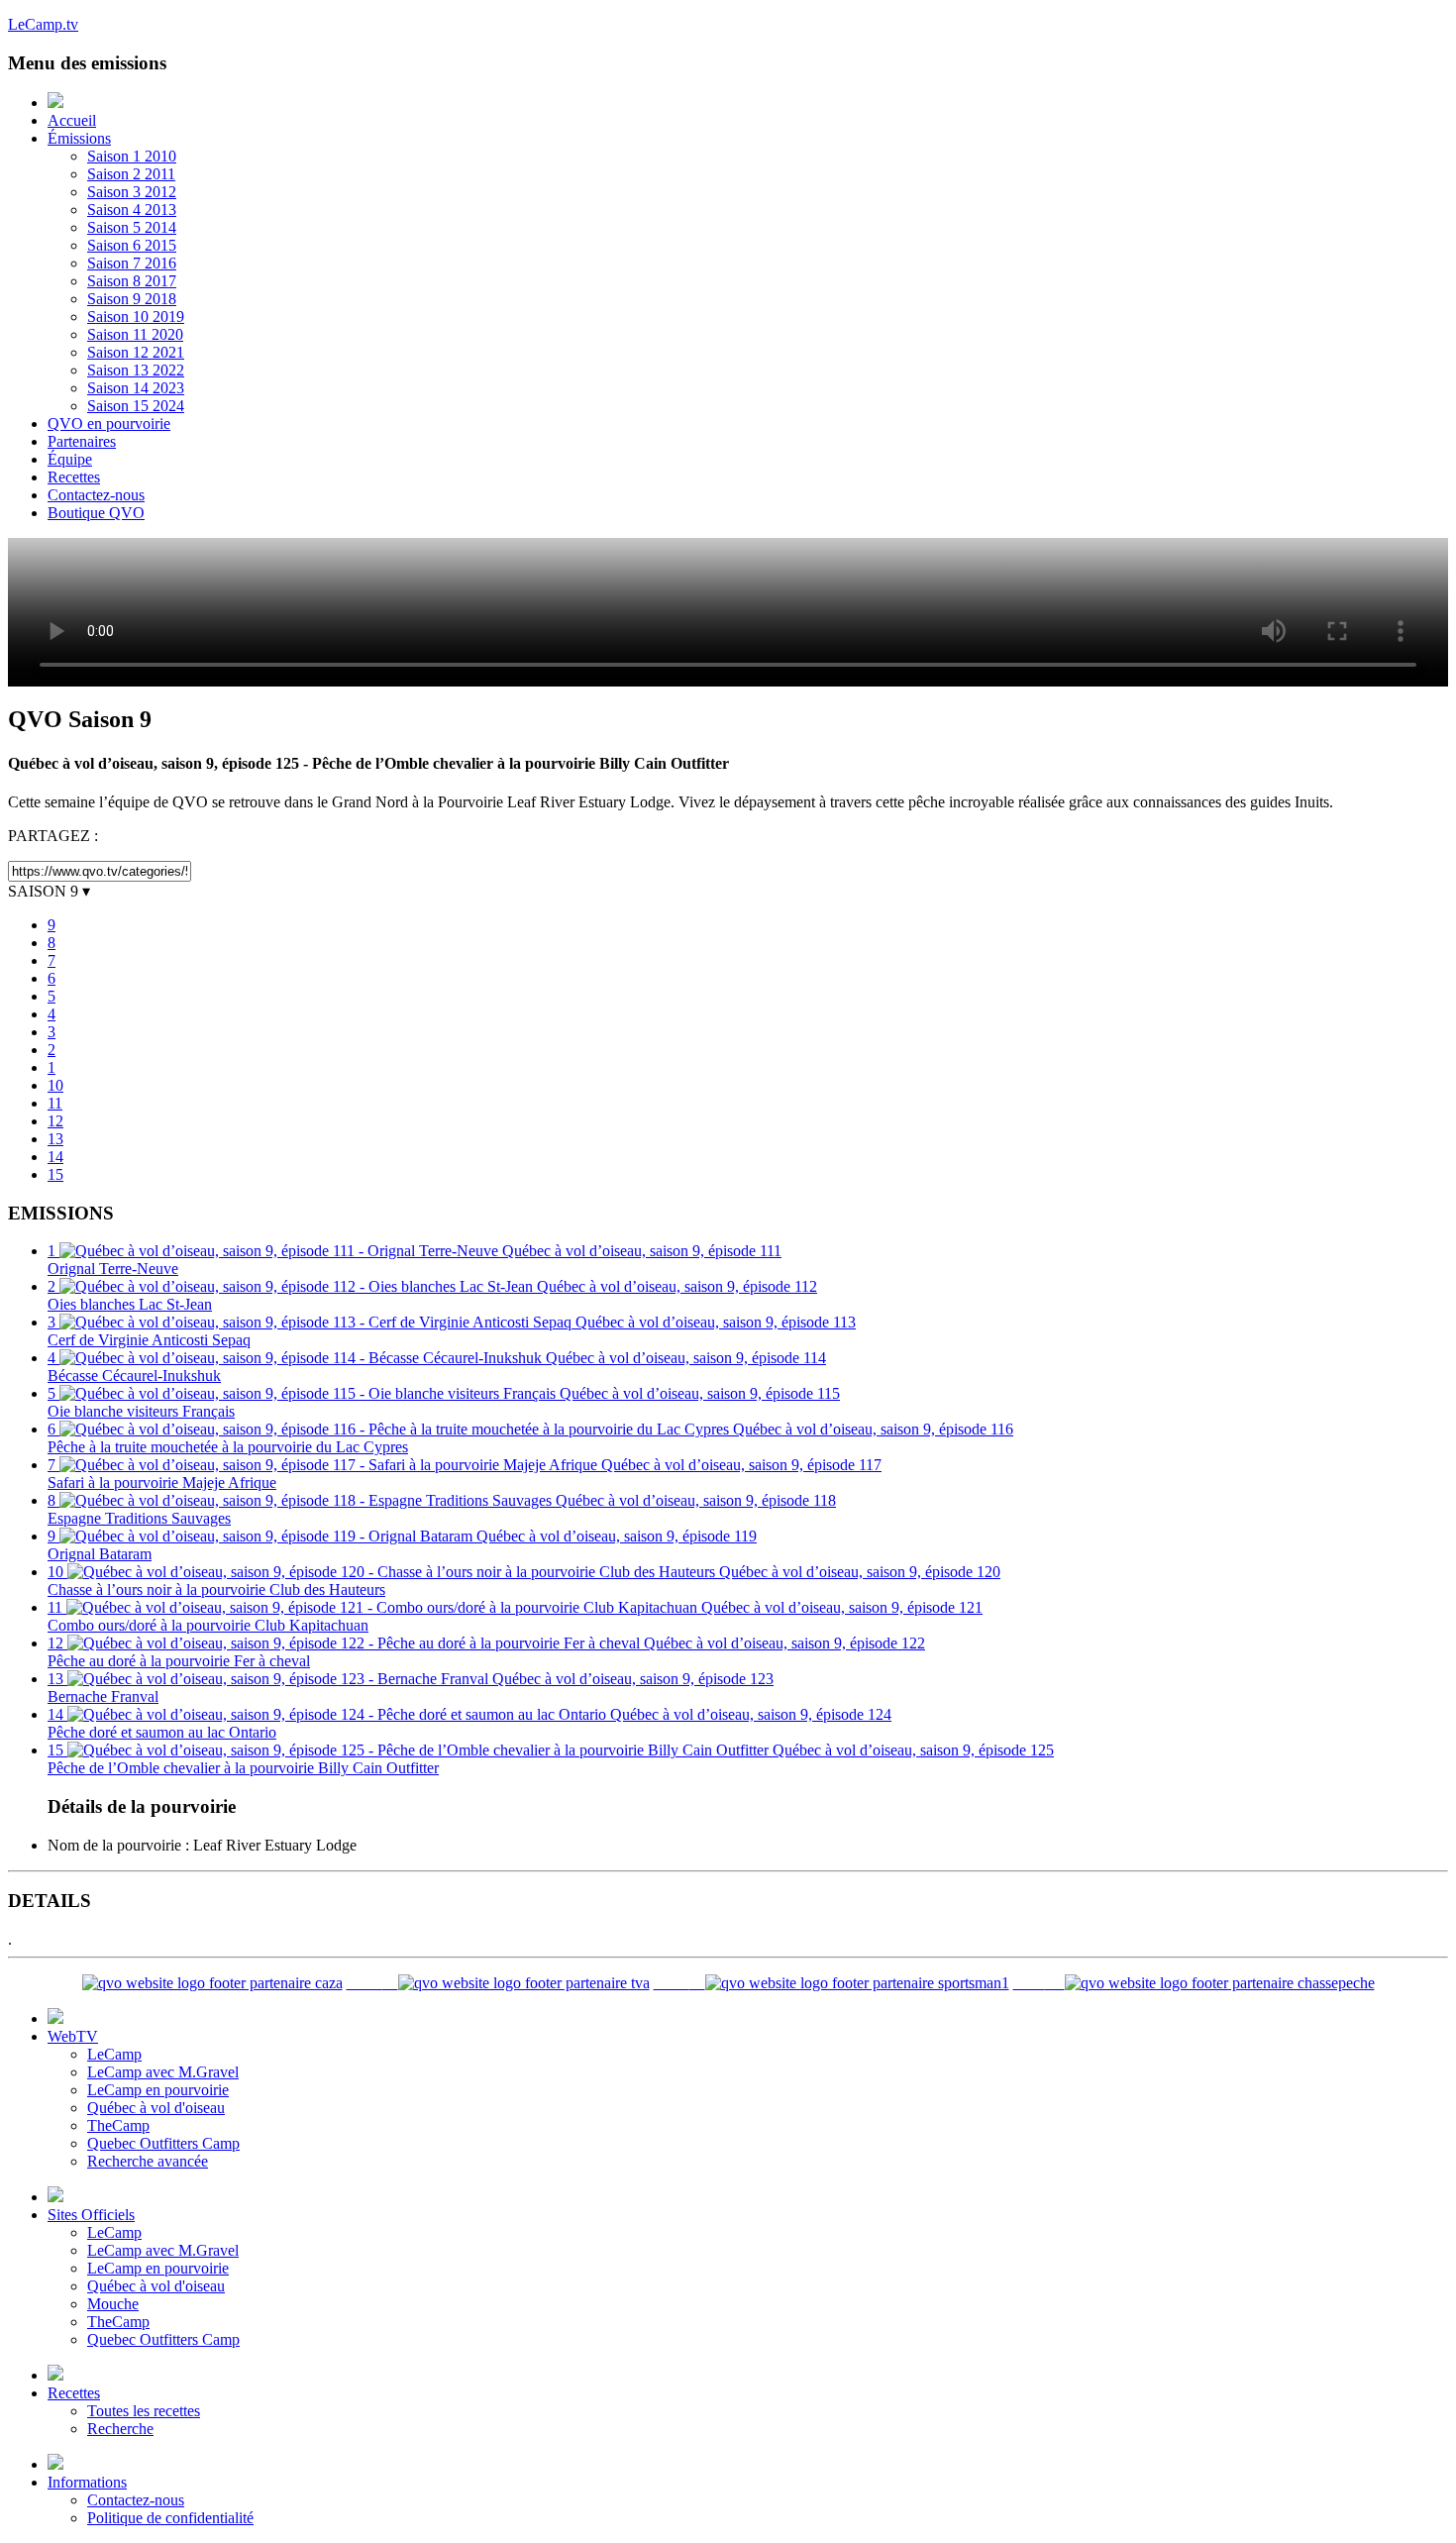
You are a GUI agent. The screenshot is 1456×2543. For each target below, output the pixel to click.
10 (55, 1085)
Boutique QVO (96, 513)
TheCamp (118, 2125)
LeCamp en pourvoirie (158, 2090)
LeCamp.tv (43, 24)
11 (55, 1103)
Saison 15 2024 (136, 406)
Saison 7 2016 (132, 263)
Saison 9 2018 (132, 299)
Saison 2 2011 (131, 174)
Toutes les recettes (144, 2411)
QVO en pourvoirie (109, 424)
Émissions (79, 138)
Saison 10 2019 (136, 317)
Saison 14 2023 (136, 388)
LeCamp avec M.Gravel (163, 2072)
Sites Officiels (91, 2215)
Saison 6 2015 (132, 245)
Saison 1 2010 (132, 156)
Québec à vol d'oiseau (156, 2108)
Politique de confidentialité (170, 2518)
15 (55, 1174)
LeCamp (114, 2054)
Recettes (74, 477)
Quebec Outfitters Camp (163, 2143)
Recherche (120, 2429)
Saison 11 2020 (135, 334)
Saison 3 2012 (132, 192)
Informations (87, 2482)
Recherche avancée (148, 2161)
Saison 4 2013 (132, 210)
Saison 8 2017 (132, 281)
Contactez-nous (96, 495)
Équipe (70, 459)
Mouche (113, 2304)
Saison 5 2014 (132, 227)
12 (55, 1121)
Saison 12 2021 (136, 352)
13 (55, 1139)
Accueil (72, 120)
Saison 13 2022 (136, 370)
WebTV (73, 2036)
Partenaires (82, 441)
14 (55, 1157)
